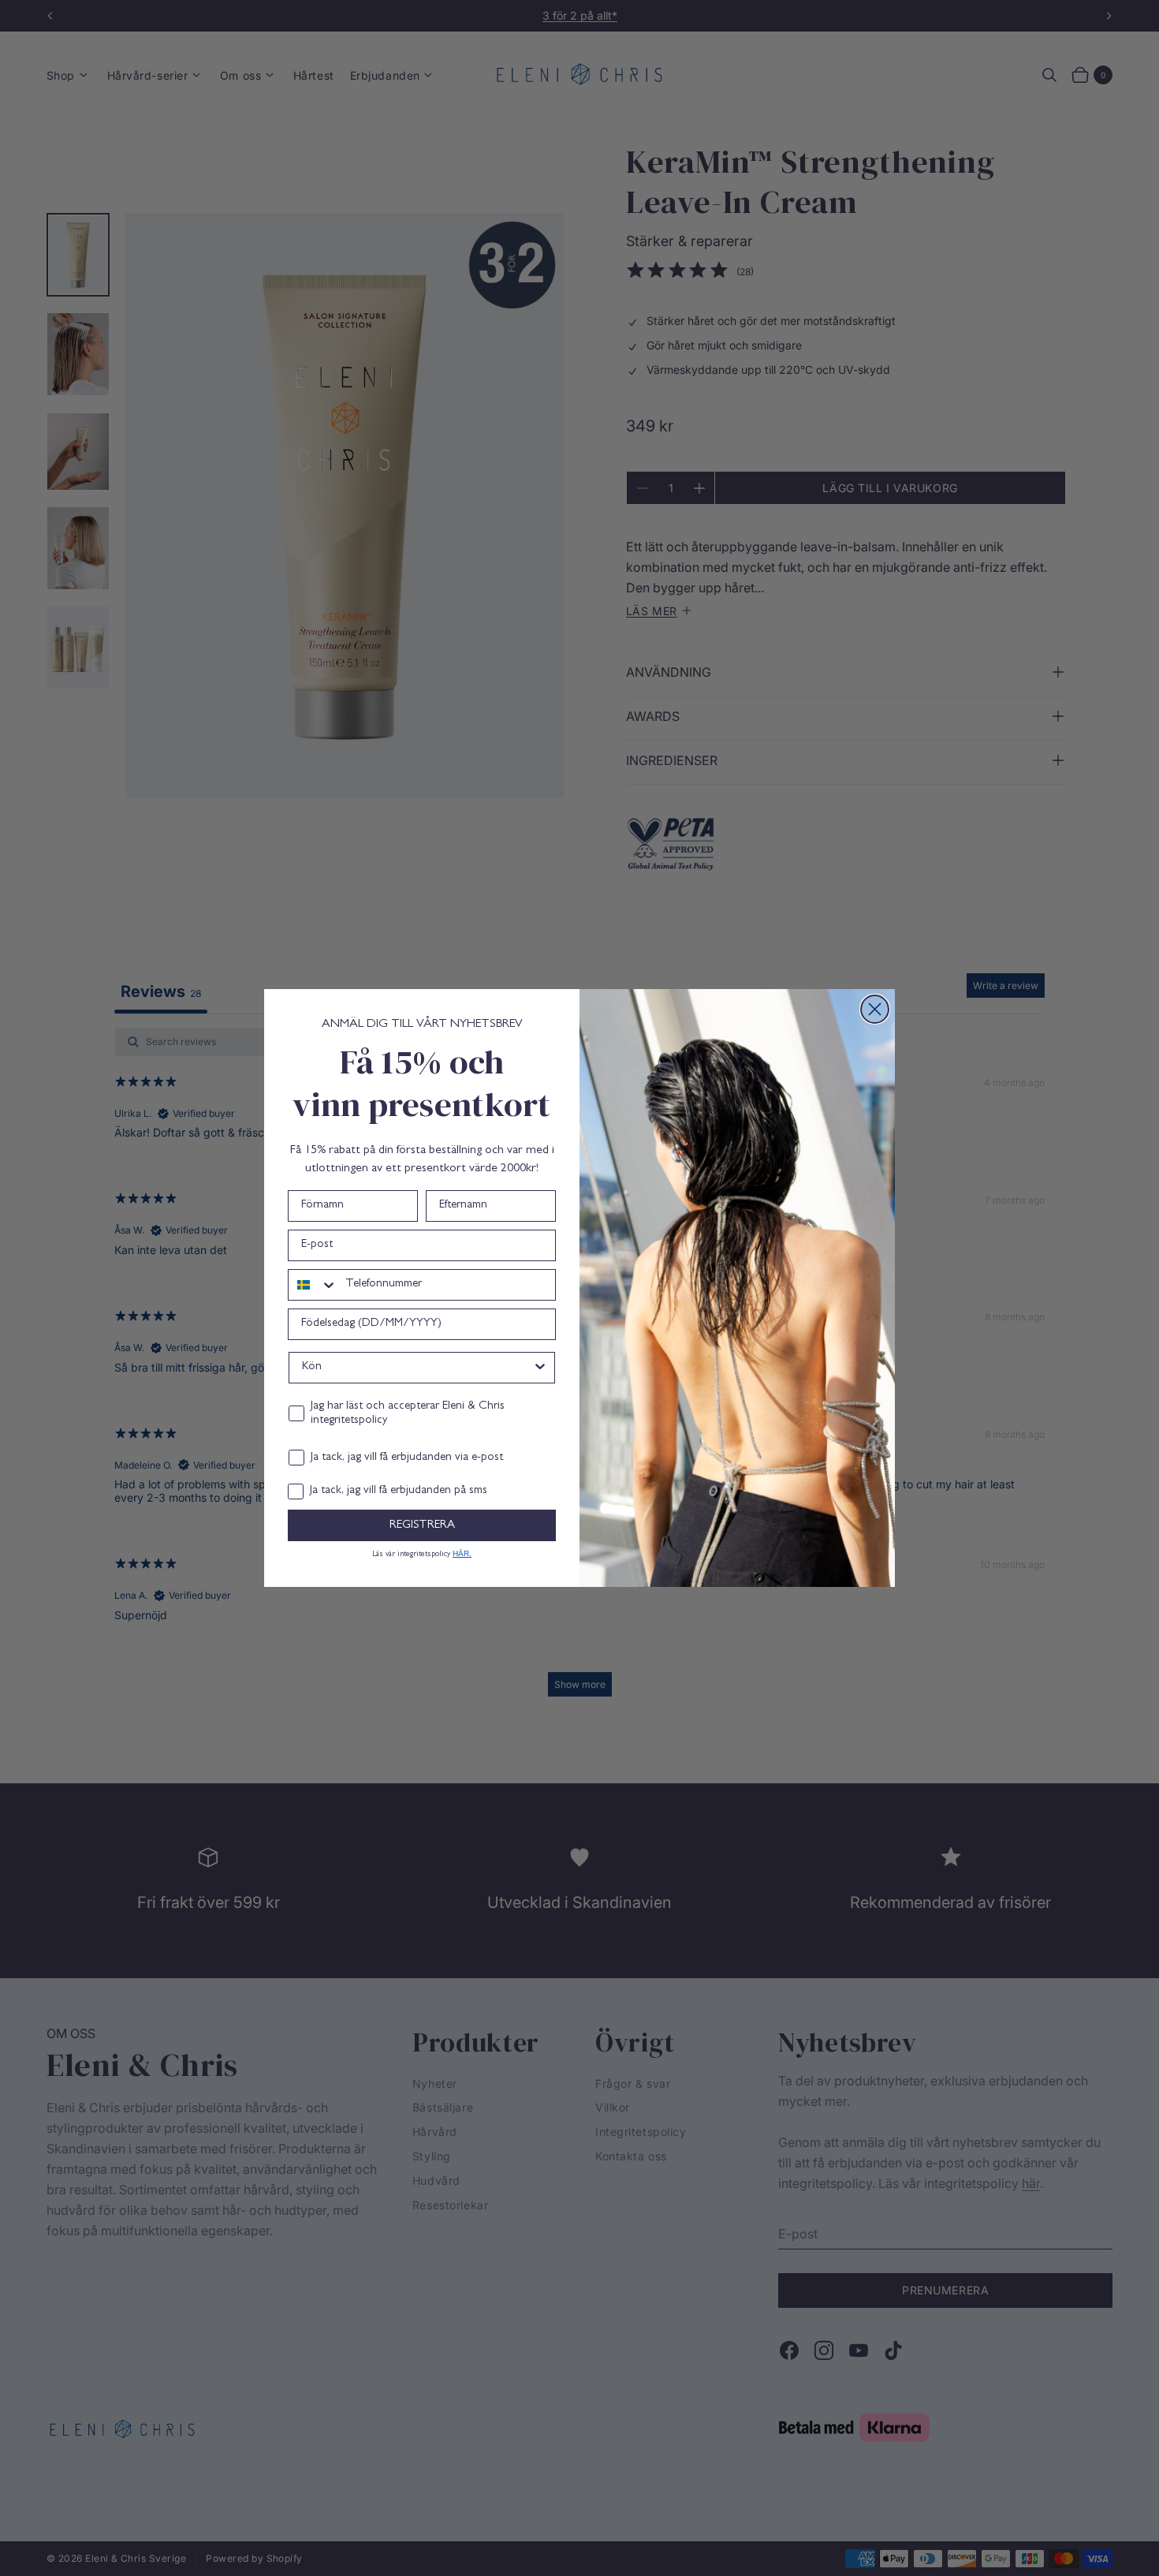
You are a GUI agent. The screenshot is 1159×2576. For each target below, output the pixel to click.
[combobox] (313, 1285)
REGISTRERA (422, 1526)
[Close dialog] (875, 1009)
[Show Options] (540, 1368)
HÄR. (462, 1553)
